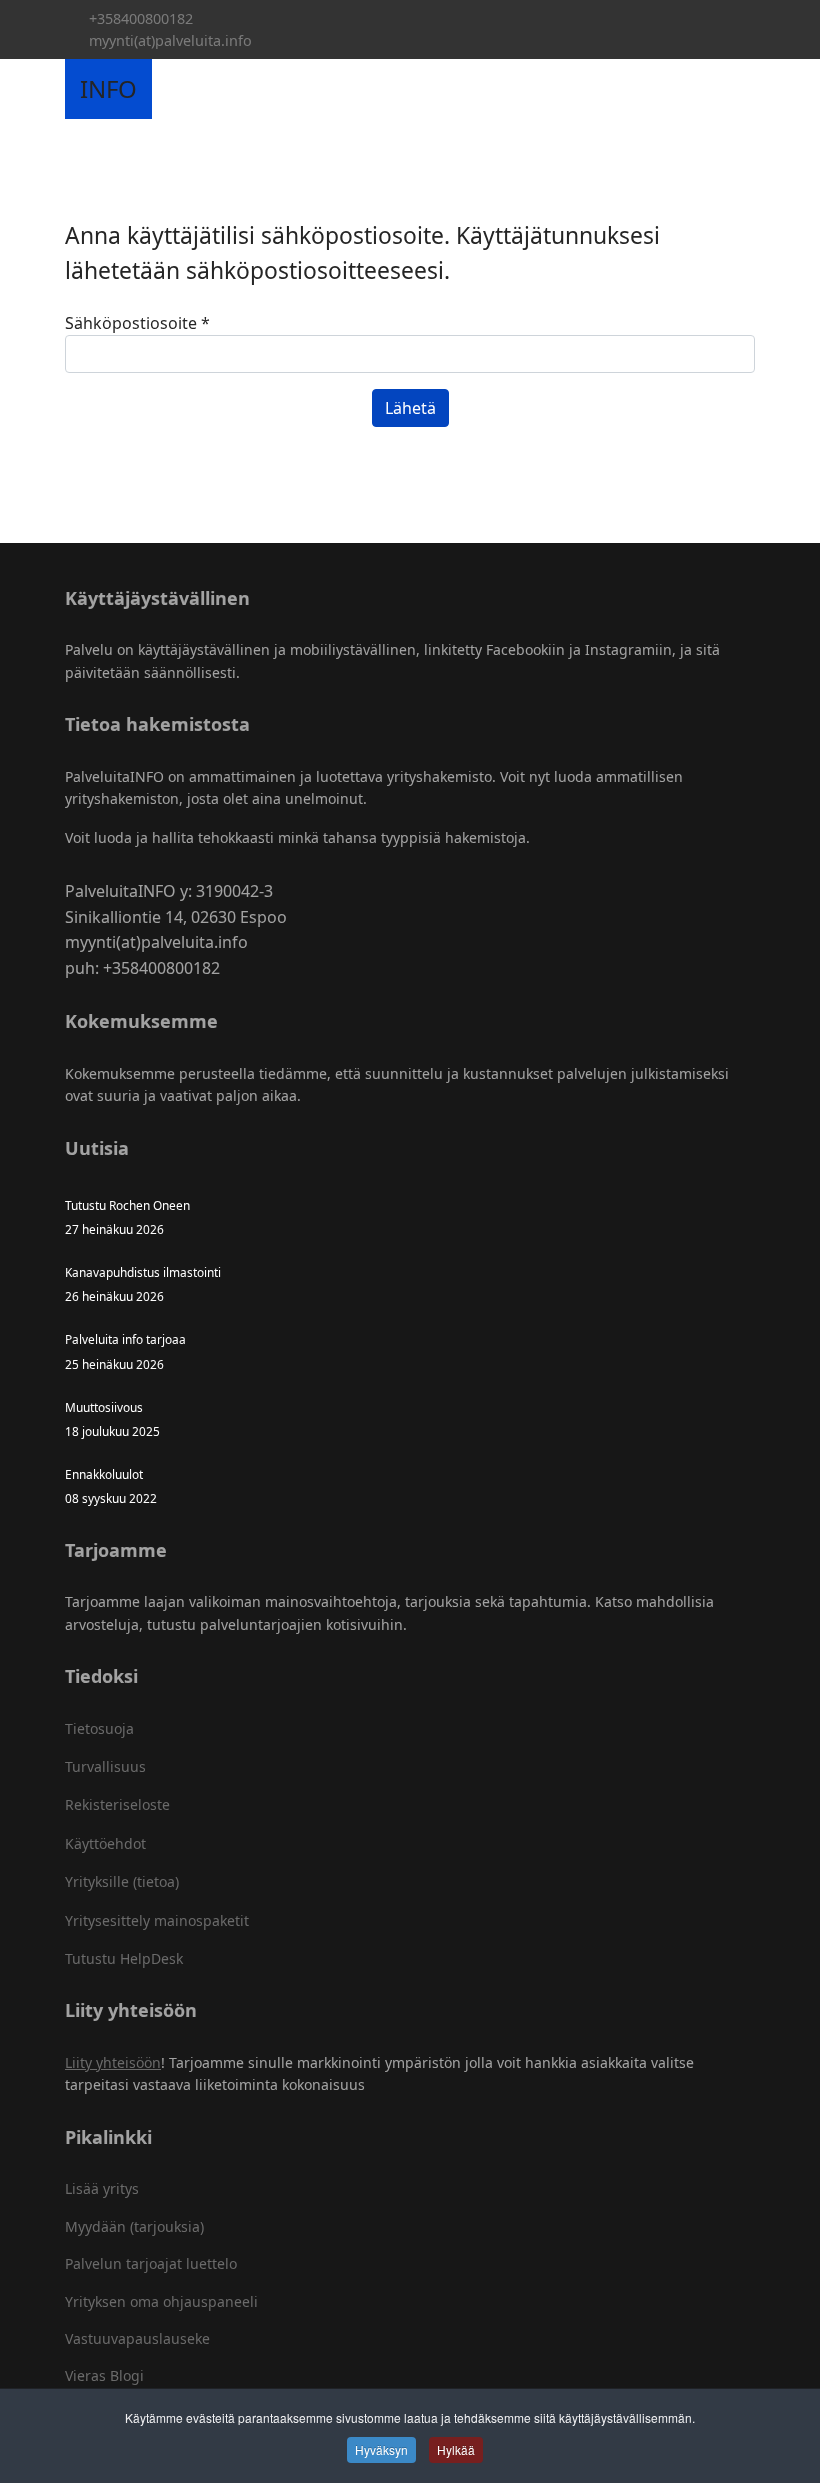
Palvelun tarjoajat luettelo (151, 2263)
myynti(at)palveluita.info (170, 40)
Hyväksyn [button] (381, 2449)
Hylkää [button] (456, 2449)
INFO (108, 89)
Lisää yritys (102, 2188)
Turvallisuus (105, 1766)
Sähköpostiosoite (137, 323)
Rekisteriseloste (117, 1804)
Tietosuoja (99, 1728)
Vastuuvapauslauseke (137, 2338)
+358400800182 (141, 18)
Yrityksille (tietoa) (122, 1881)
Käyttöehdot (105, 1843)
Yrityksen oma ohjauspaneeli (161, 2301)
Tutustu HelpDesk (124, 1958)
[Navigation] (175, 89)
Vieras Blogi (104, 2375)
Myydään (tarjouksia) (134, 2226)
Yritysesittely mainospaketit (157, 1920)
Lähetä (410, 408)
